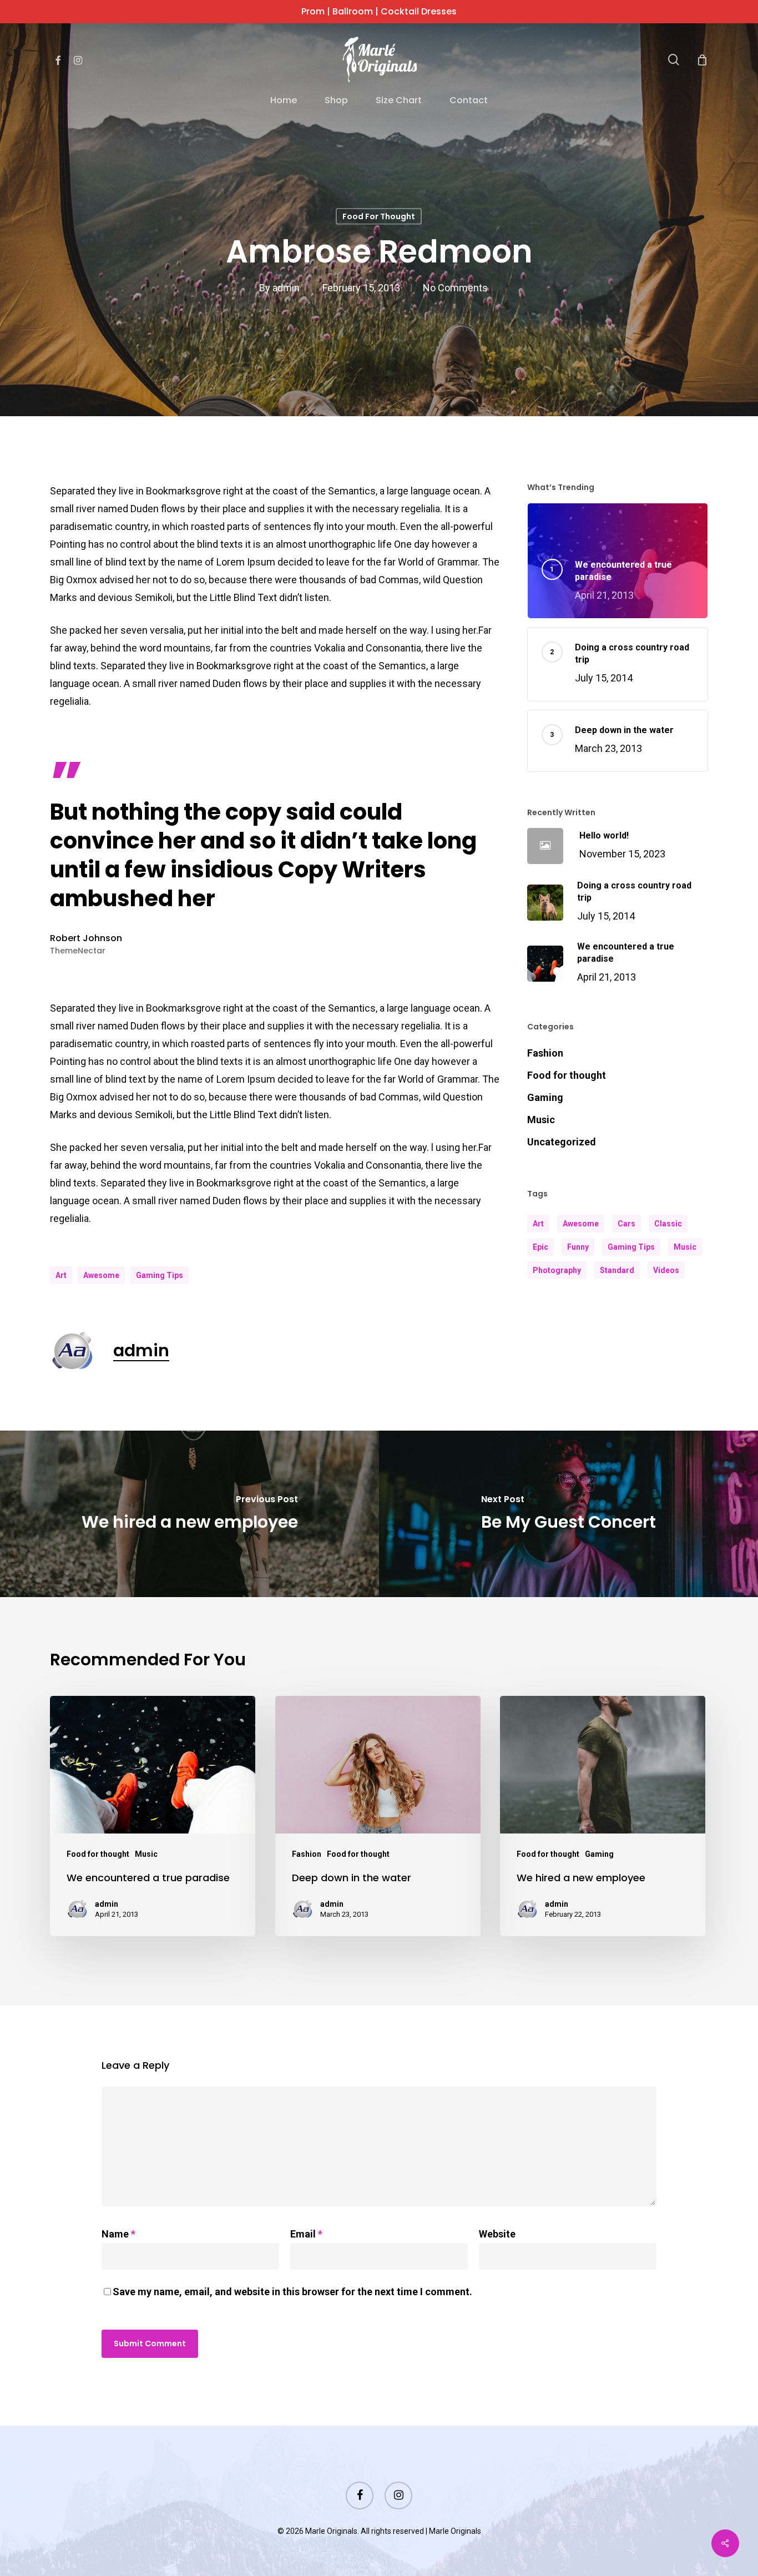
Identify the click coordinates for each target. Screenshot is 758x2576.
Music (541, 1120)
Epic (540, 1247)
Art (61, 1275)
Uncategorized (562, 1142)
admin (286, 287)
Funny (578, 1247)
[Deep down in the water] (378, 1816)
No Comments (455, 287)
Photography (557, 1270)
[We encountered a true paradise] (153, 1816)
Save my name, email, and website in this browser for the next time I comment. (292, 2292)
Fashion (545, 1053)
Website (497, 2234)
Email (306, 2234)
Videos (666, 1270)
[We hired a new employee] (189, 1514)
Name (118, 2234)
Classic (668, 1224)
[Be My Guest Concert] (568, 1514)
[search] (674, 60)
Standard (617, 1270)
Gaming (545, 1097)
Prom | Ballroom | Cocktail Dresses (379, 11)
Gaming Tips (160, 1275)
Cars (626, 1224)
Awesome (101, 1275)
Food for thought (379, 216)
